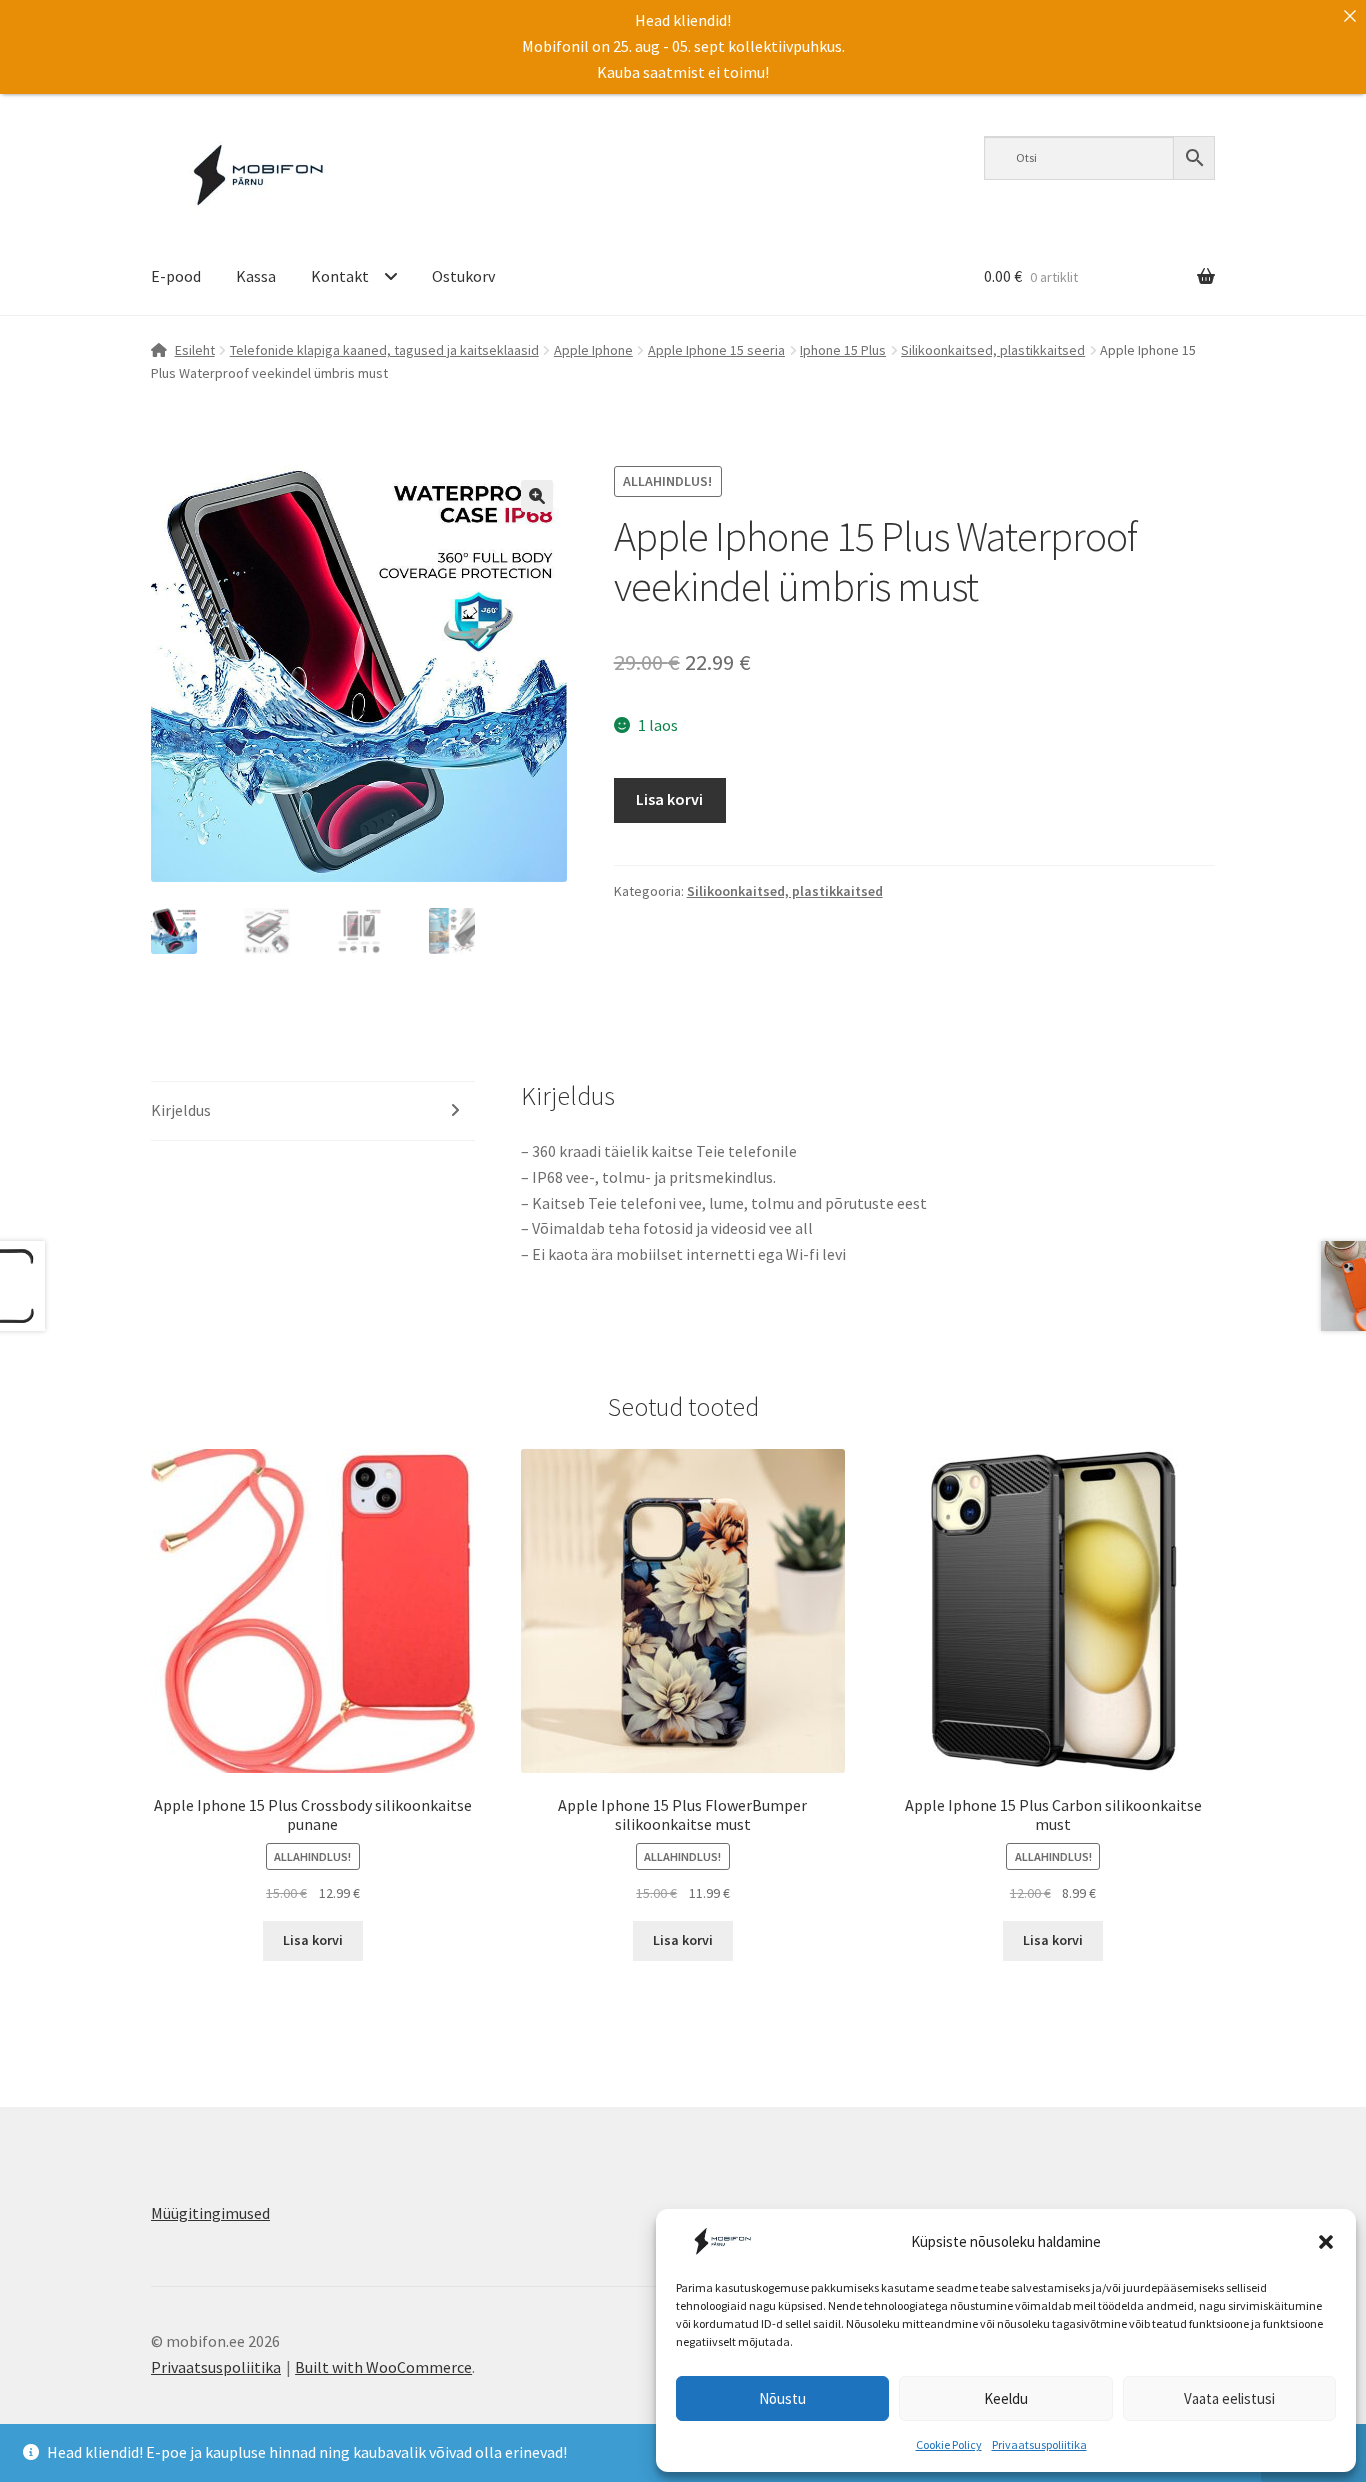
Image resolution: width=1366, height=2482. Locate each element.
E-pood (176, 276)
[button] (1326, 2242)
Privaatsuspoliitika (1039, 2444)
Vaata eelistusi (1229, 2398)
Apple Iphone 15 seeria (716, 350)
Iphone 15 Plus (843, 350)
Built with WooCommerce (383, 2367)
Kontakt (340, 276)
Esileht (195, 350)
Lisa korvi (669, 799)
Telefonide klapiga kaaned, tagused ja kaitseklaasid (384, 350)
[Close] (1350, 16)
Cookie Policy (949, 2444)
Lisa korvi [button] (313, 1940)
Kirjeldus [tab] (181, 1110)
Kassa (256, 276)
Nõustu (782, 2398)
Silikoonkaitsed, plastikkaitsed (993, 350)
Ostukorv (463, 276)
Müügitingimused (210, 2213)
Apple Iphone (593, 350)
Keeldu (1006, 2398)
